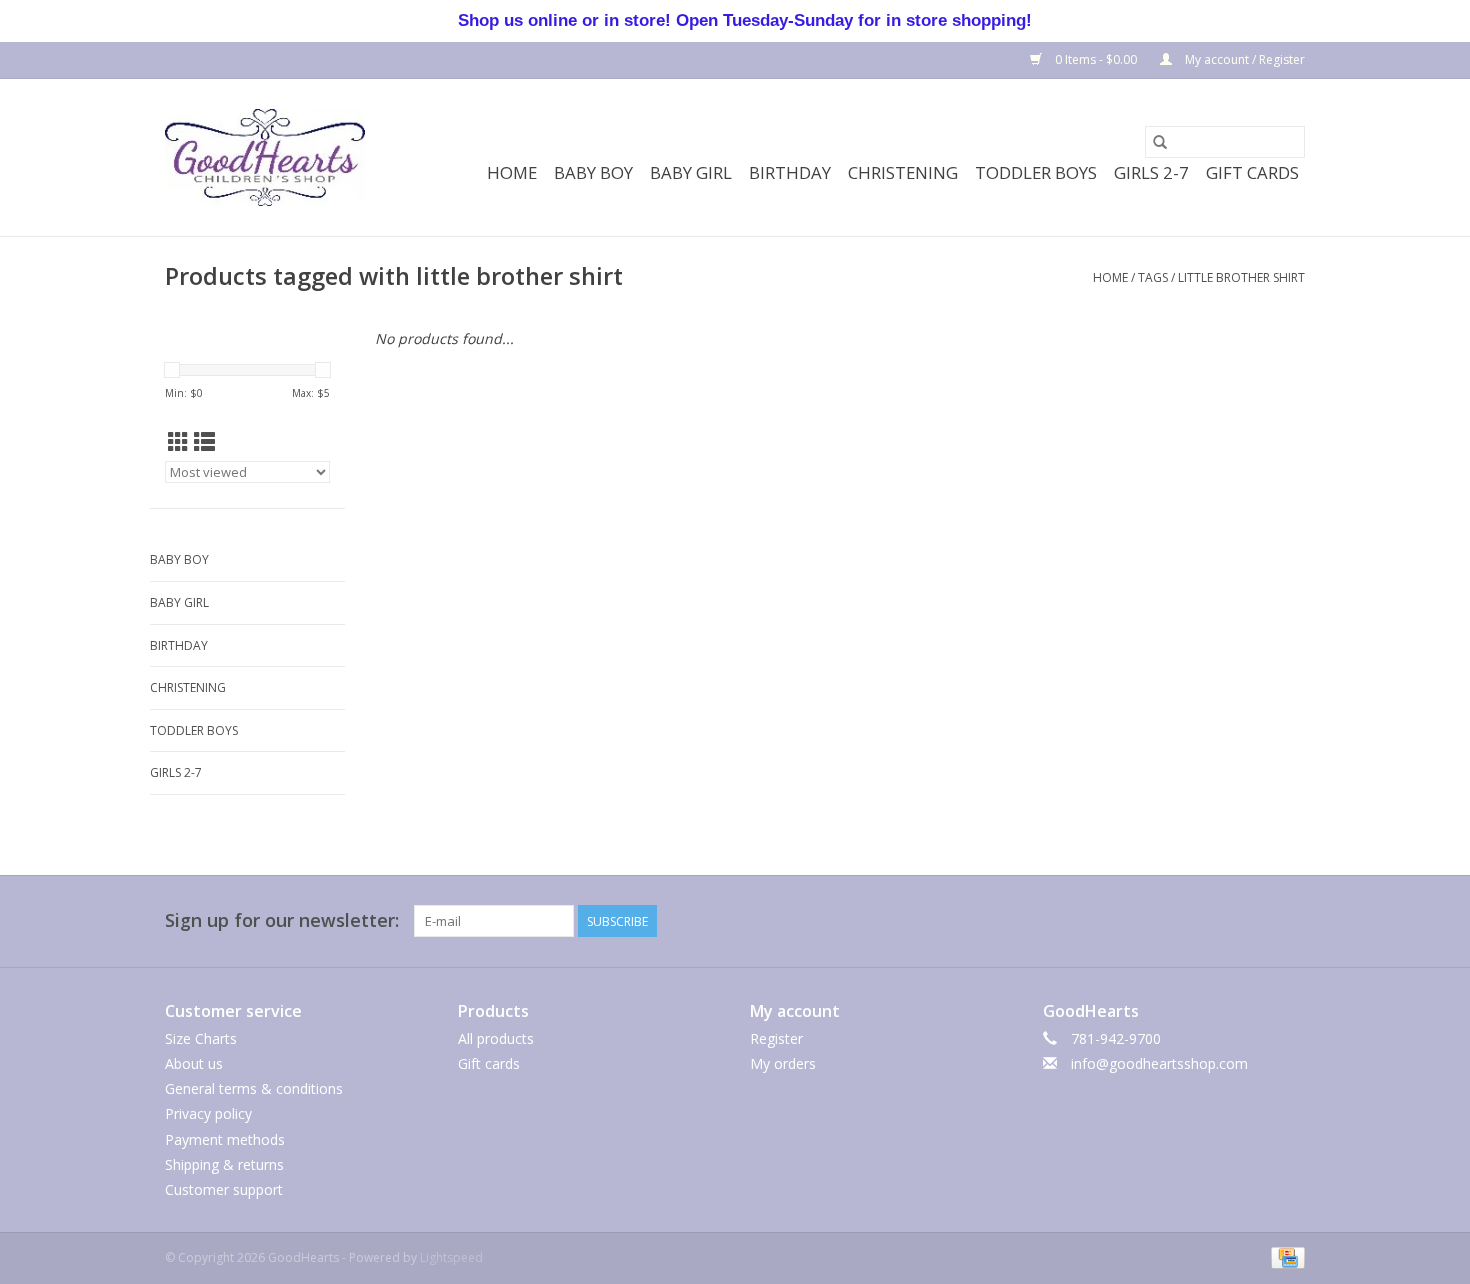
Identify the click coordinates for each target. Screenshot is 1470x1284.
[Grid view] (178, 442)
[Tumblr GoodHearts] (1253, 921)
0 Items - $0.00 (1096, 59)
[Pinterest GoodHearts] (1181, 921)
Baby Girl (691, 172)
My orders (783, 1063)
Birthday (790, 172)
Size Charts (201, 1038)
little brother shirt (1241, 277)
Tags (1153, 277)
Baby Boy (593, 172)
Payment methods (225, 1139)
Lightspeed (451, 1257)
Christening (903, 172)
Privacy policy (208, 1113)
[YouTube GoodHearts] (1217, 921)
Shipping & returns (224, 1164)
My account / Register (1243, 59)
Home (512, 172)
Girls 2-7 (1151, 172)
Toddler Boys (1036, 172)
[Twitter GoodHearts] (1109, 921)
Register (776, 1038)
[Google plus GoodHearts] (1145, 921)
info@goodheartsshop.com (1159, 1063)
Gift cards (1252, 172)
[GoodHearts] (265, 157)
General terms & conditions (254, 1088)
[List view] (204, 442)
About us (194, 1063)
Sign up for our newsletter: (282, 920)
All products (496, 1038)
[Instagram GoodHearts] (1289, 921)
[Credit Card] (1284, 1256)
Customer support (224, 1189)
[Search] (1160, 142)
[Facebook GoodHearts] (1073, 921)
